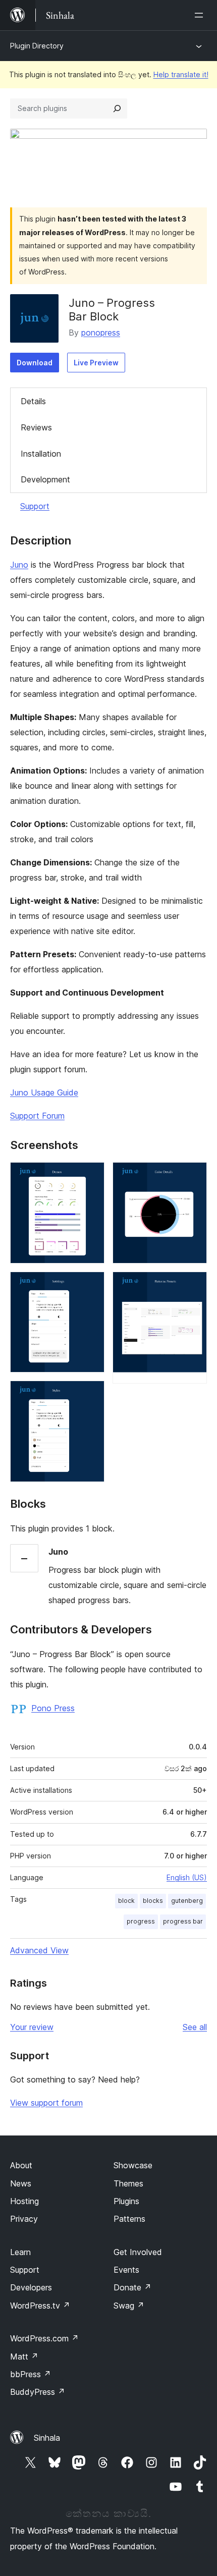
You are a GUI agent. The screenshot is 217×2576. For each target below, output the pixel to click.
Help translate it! (181, 74)
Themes (128, 2183)
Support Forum (37, 1116)
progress (141, 1921)
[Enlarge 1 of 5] (91, 1176)
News (21, 2183)
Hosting (24, 2201)
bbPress (31, 2374)
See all (195, 2027)
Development (45, 479)
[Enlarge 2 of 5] (91, 1285)
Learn (20, 2252)
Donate (132, 2287)
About (21, 2165)
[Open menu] (201, 15)
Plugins (126, 2201)
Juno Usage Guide (44, 1092)
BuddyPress (38, 2392)
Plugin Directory (37, 46)
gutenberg (187, 1901)
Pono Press (53, 1708)
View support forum (46, 2103)
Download (35, 363)
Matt (24, 2356)
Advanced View (39, 1950)
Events (126, 2270)
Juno (19, 565)
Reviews (36, 427)
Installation (41, 454)
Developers (31, 2287)
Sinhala (47, 2438)
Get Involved (138, 2252)
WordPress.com (44, 2338)
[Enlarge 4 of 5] (193, 1176)
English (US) (187, 1877)
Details (33, 401)
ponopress (101, 333)
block (126, 1901)
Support (35, 506)
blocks (153, 1901)
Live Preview (96, 363)
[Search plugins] (117, 108)
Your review (32, 2027)
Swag (129, 2306)
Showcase (133, 2165)
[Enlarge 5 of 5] (193, 1285)
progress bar (183, 1921)
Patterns (129, 2219)
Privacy (24, 2219)
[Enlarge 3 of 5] (91, 1394)
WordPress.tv (40, 2306)
